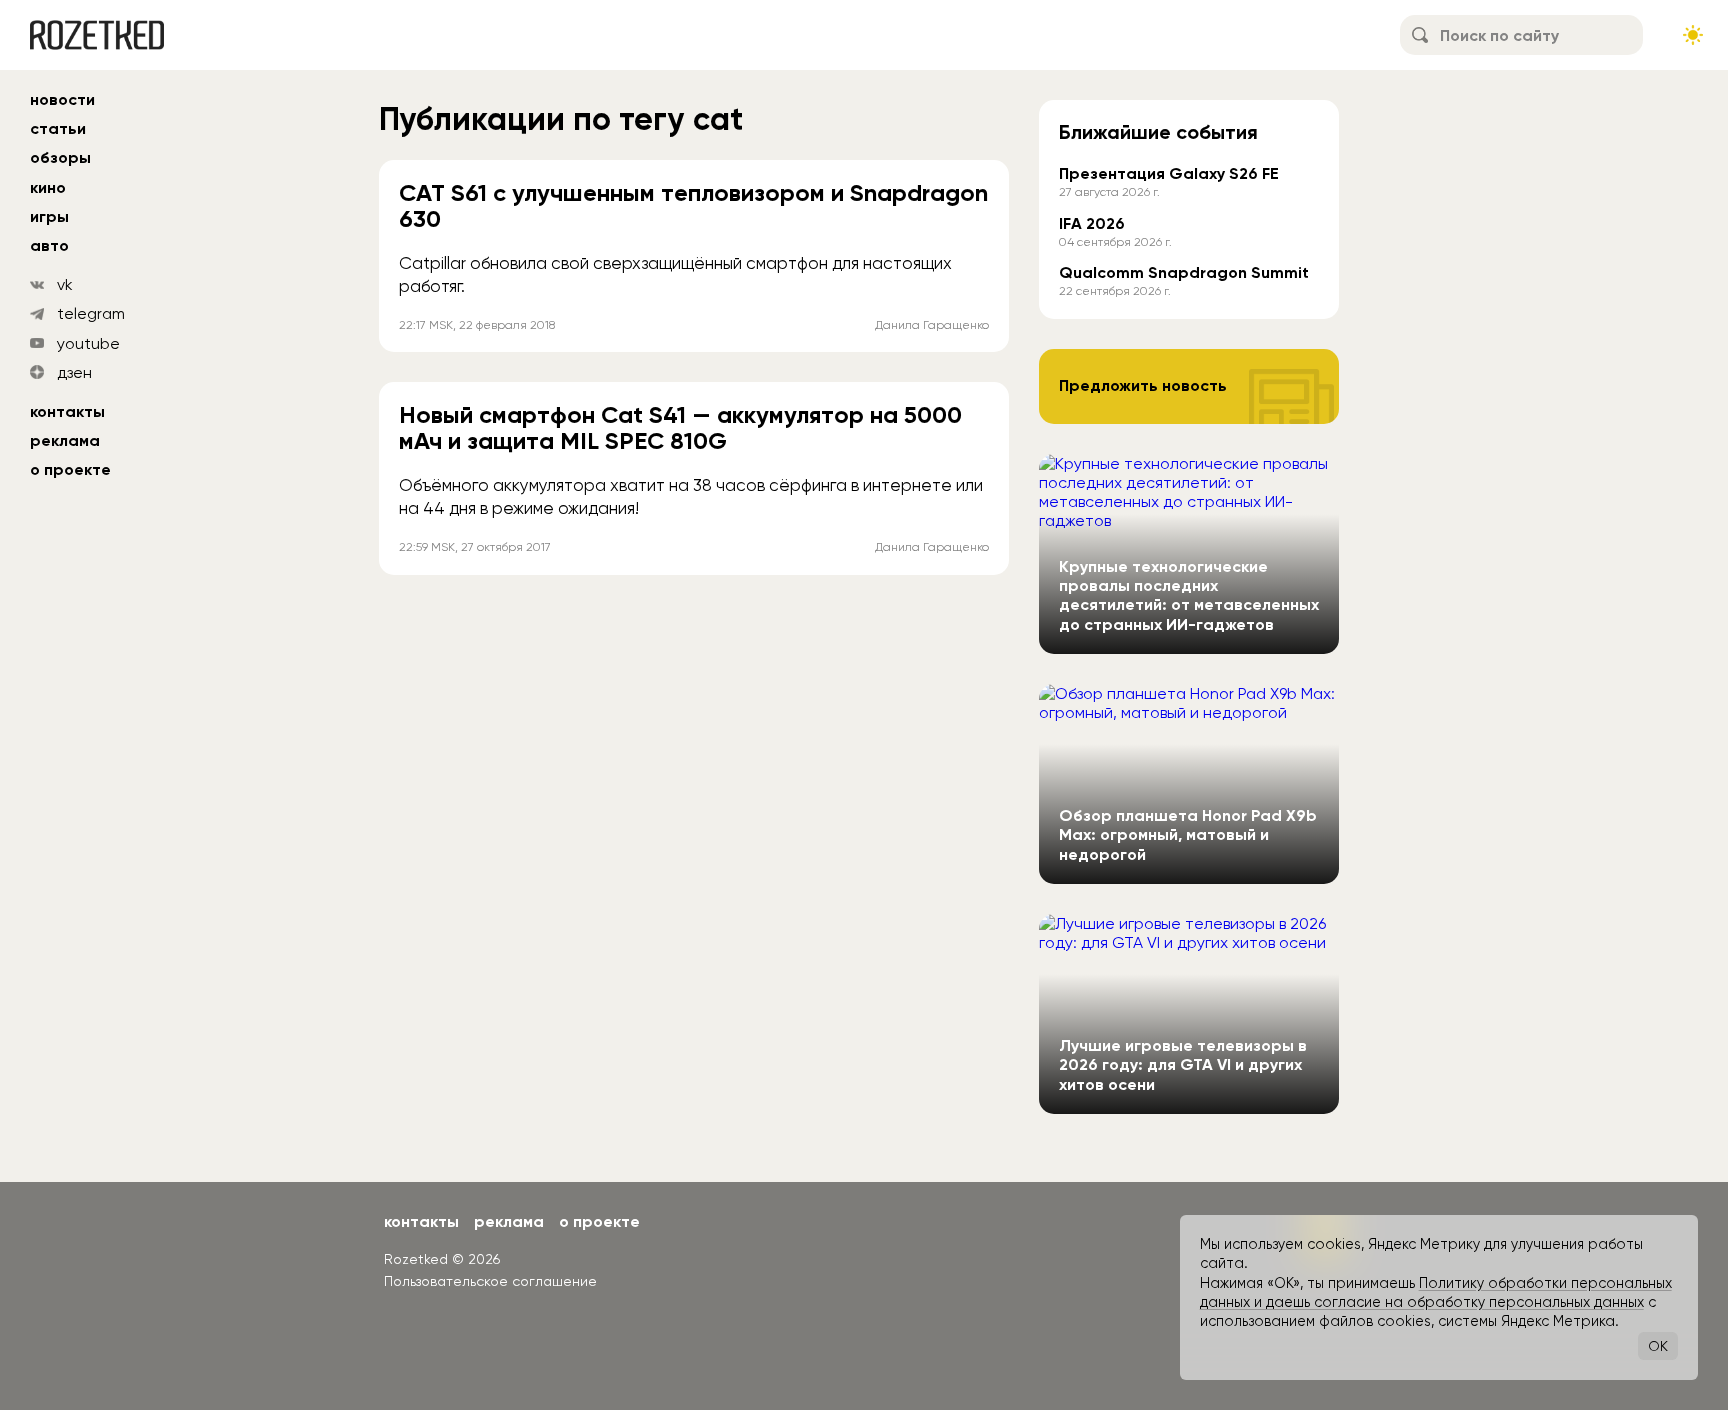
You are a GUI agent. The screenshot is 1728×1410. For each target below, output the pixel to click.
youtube (88, 343)
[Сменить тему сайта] (1693, 35)
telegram (91, 313)
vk (65, 284)
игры (49, 216)
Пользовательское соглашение (490, 1281)
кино (48, 187)
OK (1658, 1346)
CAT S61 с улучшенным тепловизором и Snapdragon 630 (693, 205)
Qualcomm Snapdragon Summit (1184, 272)
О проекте (70, 469)
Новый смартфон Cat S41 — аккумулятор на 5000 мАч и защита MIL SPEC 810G (680, 427)
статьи (58, 128)
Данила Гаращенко (932, 325)
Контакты (67, 411)
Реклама (65, 440)
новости (62, 99)
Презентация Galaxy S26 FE (1169, 173)
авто (49, 245)
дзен (74, 372)
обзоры (60, 157)
